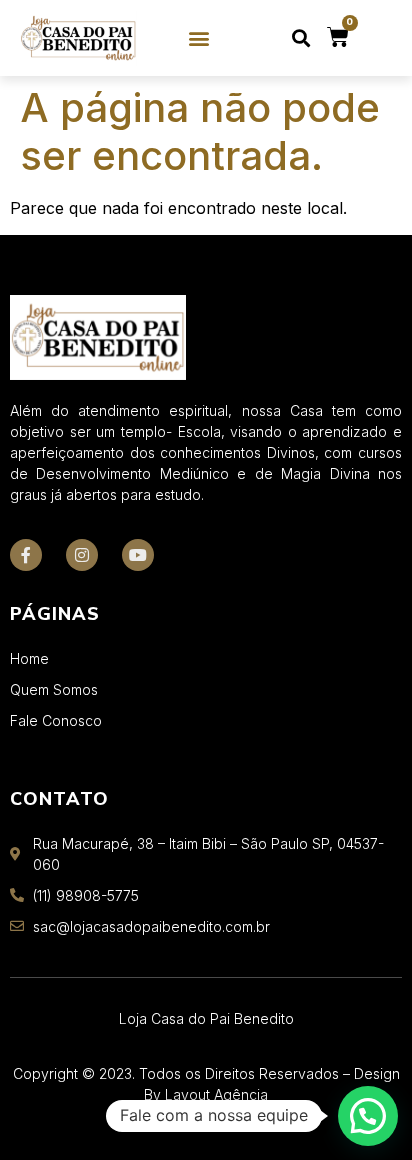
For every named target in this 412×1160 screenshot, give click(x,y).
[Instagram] (82, 555)
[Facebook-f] (26, 555)
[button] (199, 38)
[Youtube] (138, 555)
